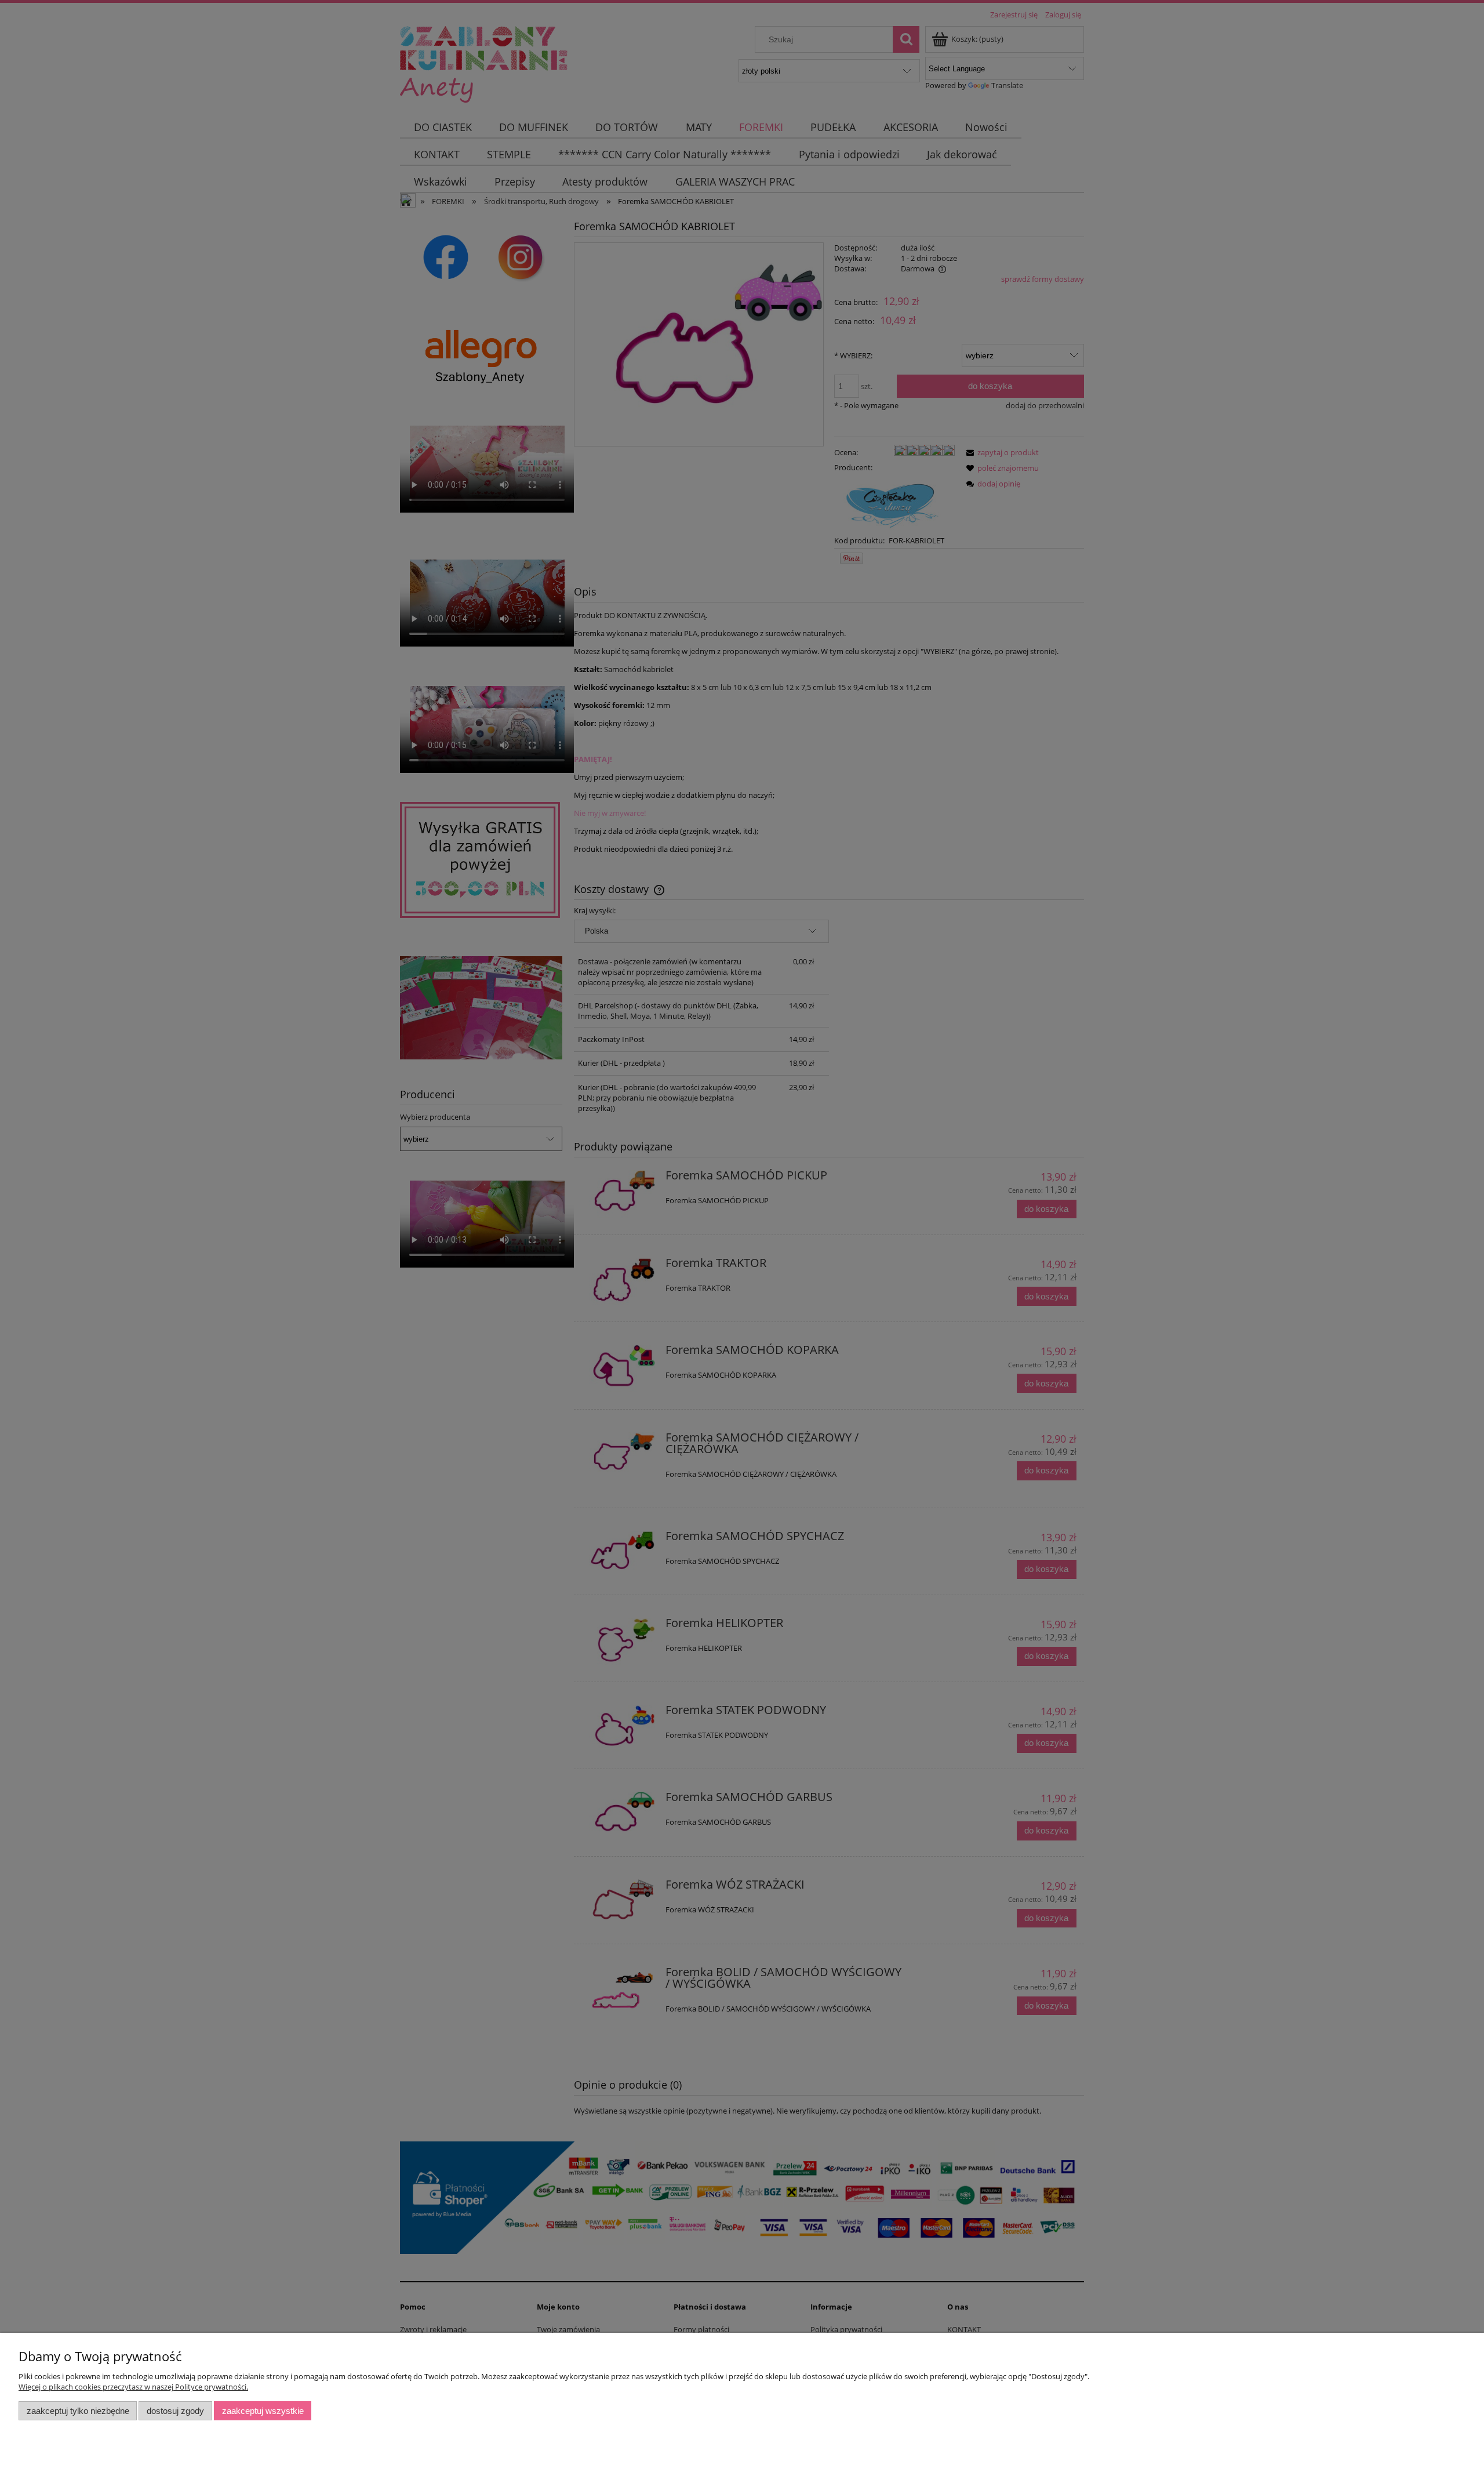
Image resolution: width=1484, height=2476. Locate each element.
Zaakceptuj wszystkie (263, 2411)
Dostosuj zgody (175, 2411)
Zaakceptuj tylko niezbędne (78, 2411)
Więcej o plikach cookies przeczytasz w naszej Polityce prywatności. (133, 2387)
